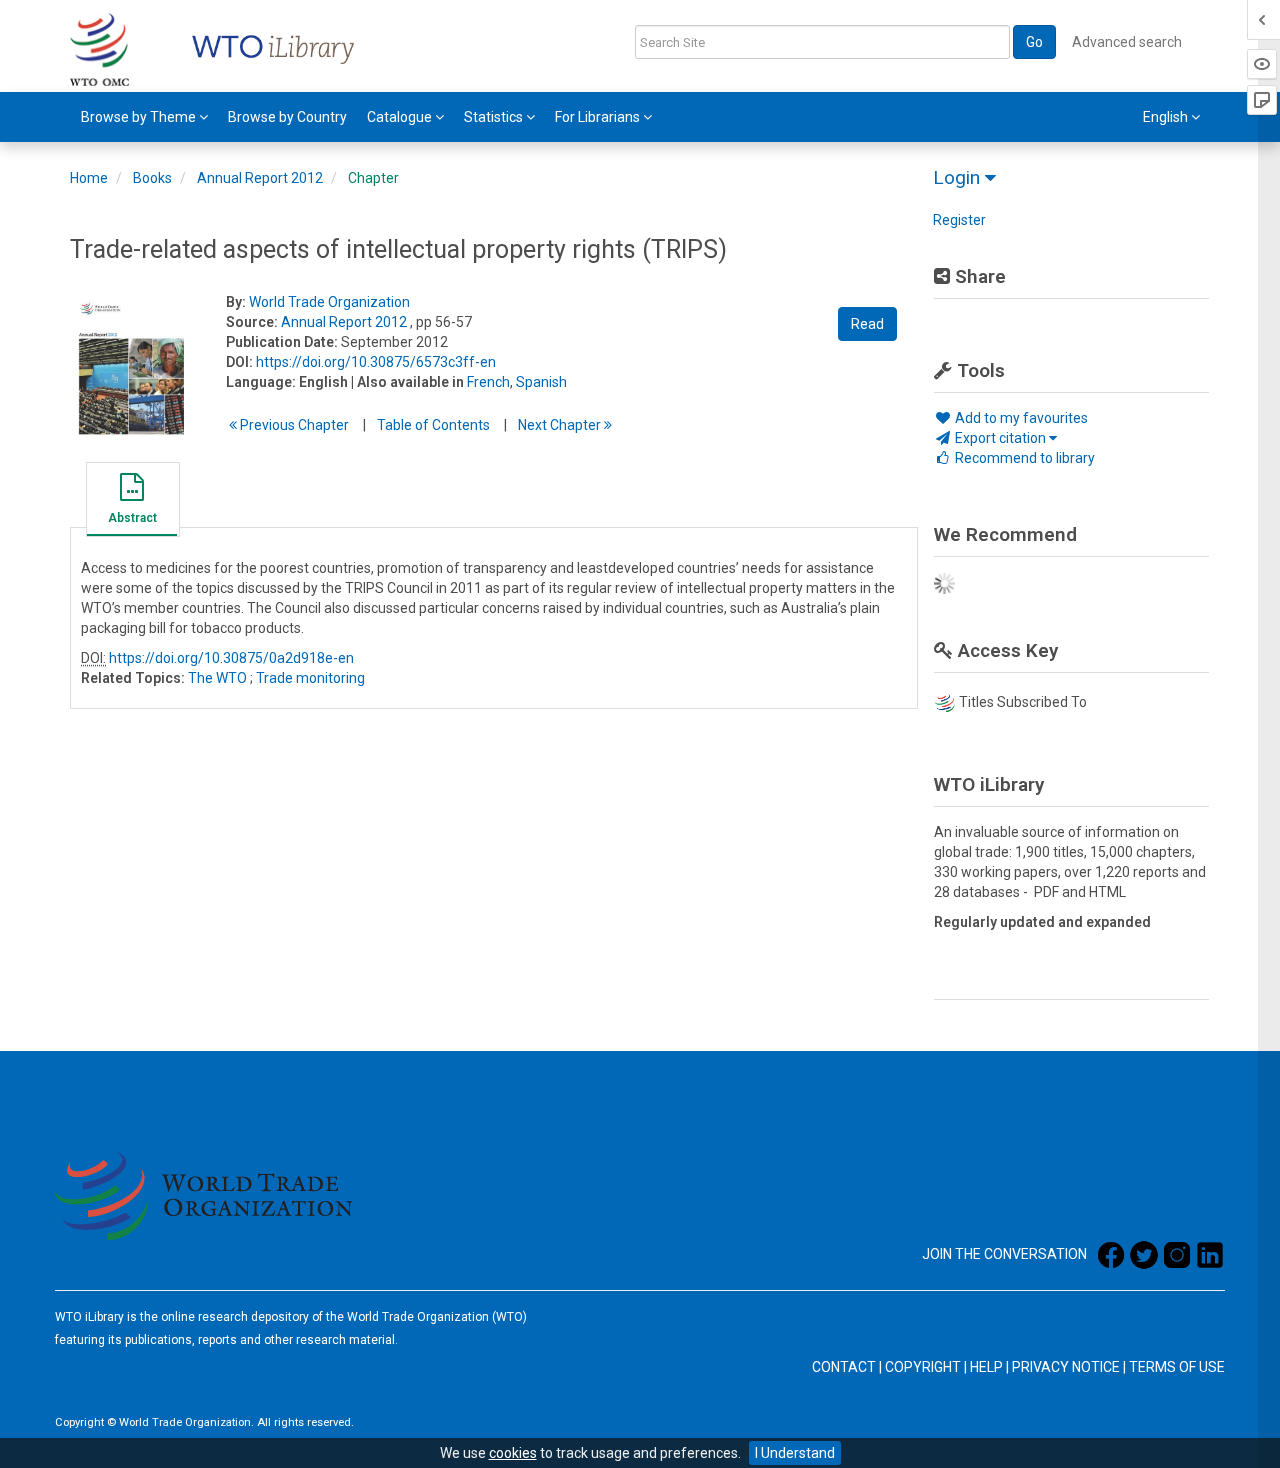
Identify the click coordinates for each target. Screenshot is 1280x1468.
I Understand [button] (795, 1453)
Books (152, 178)
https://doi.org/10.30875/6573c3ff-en (376, 362)
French (488, 382)
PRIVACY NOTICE (1066, 1367)
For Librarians (599, 117)
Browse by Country (287, 117)
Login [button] (959, 177)
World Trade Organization (329, 302)
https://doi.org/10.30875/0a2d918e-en (231, 658)
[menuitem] (144, 117)
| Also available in (407, 382)
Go (1034, 42)
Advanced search (1127, 42)
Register (959, 220)
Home (89, 178)
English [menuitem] (1167, 117)
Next (561, 425)
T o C (433, 425)
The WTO (217, 678)
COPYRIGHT (923, 1367)
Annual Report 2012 (260, 178)
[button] (132, 502)
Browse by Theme (140, 117)
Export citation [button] (1000, 438)
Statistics (495, 117)
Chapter (373, 178)
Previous (293, 425)
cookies (513, 1453)
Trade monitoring (310, 678)
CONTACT (844, 1367)
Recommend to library (1023, 458)
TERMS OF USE (1177, 1367)
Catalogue (401, 117)
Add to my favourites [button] (1020, 418)
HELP (986, 1367)
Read (867, 324)
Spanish (541, 382)
